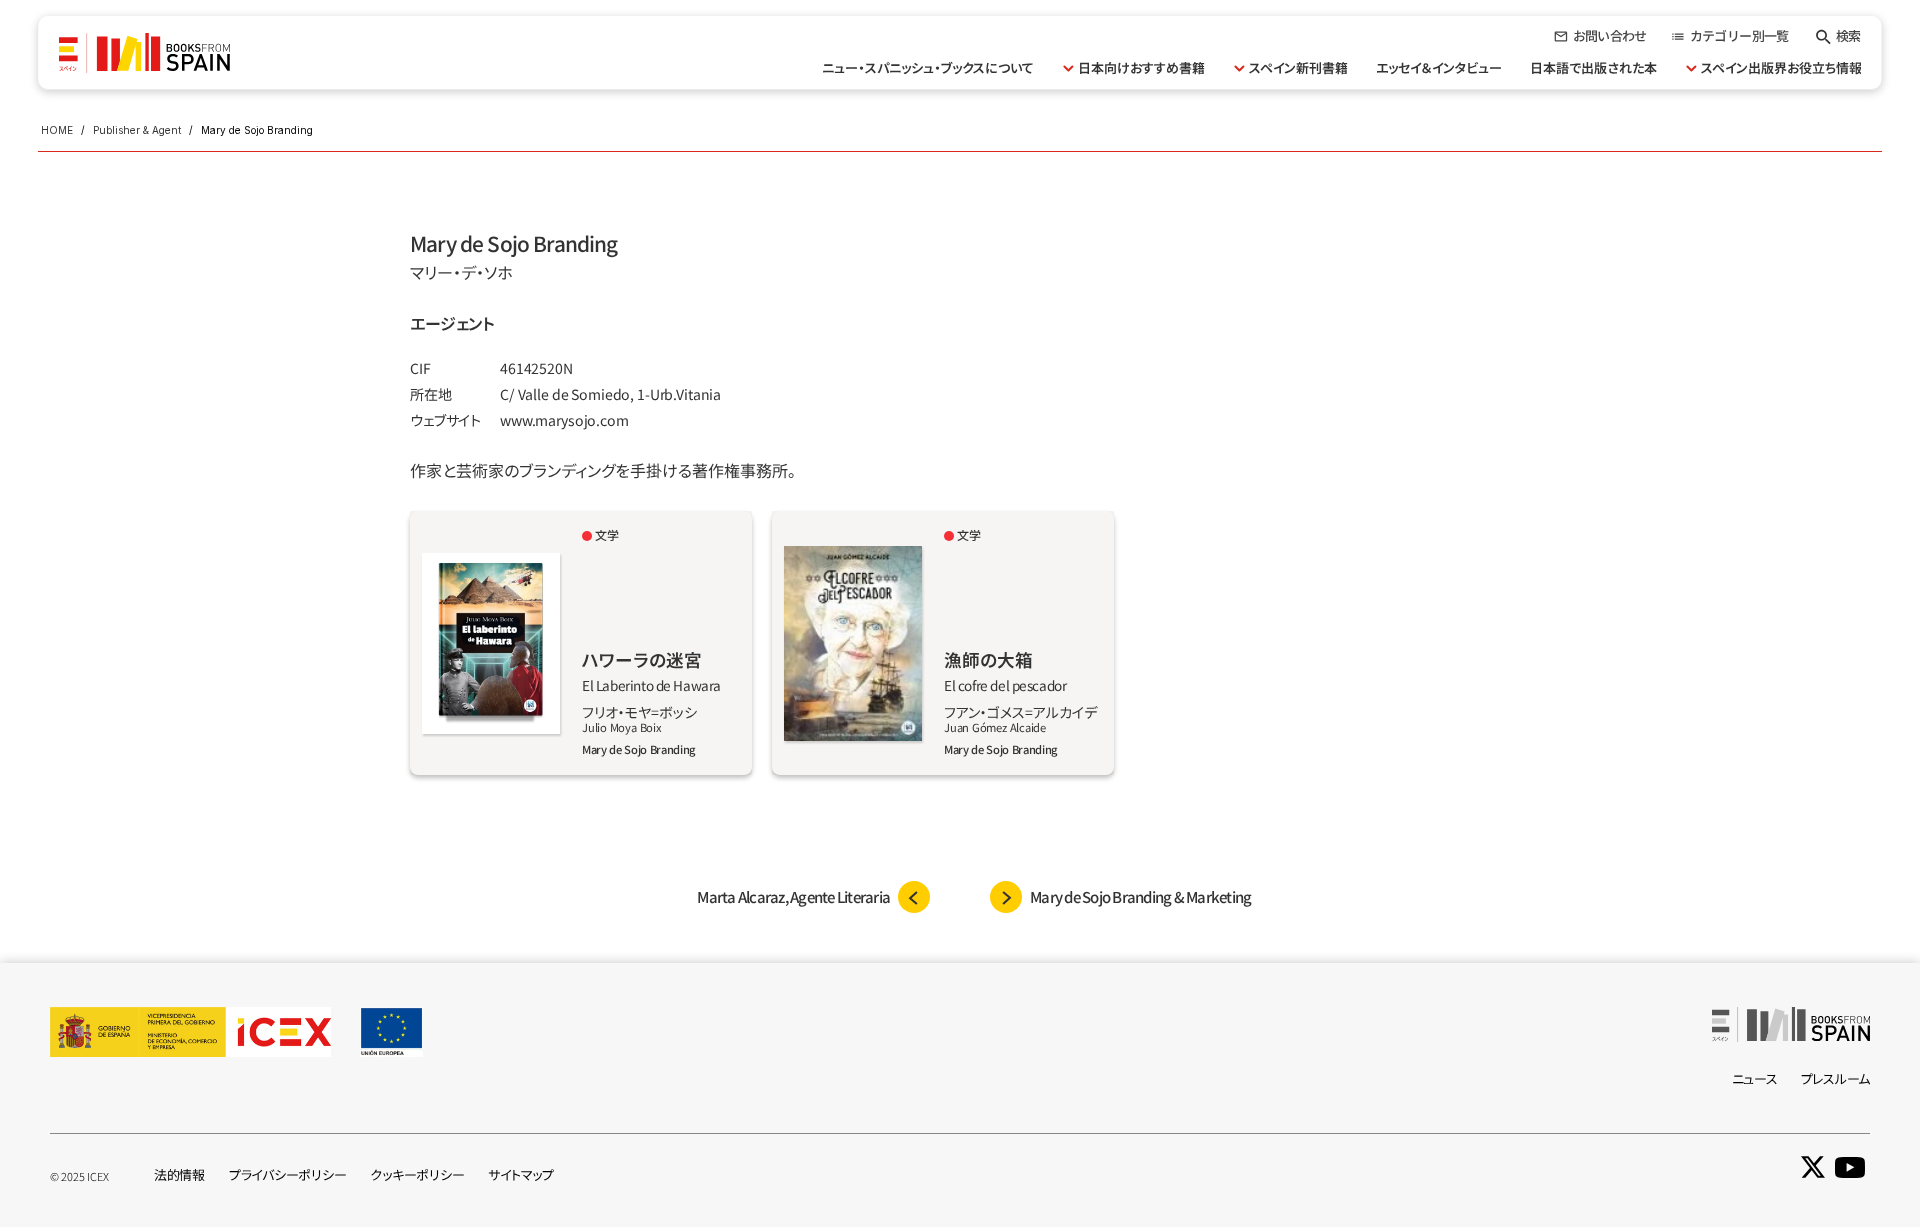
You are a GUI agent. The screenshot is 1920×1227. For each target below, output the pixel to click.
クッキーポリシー (417, 1174)
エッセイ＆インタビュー (1439, 67)
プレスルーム (1835, 1078)
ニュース (1755, 1078)
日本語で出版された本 (1593, 67)
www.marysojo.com (564, 420)
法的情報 (179, 1174)
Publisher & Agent (137, 130)
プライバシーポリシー (287, 1174)
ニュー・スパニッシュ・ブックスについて (928, 67)
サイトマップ (520, 1174)
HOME (57, 130)
